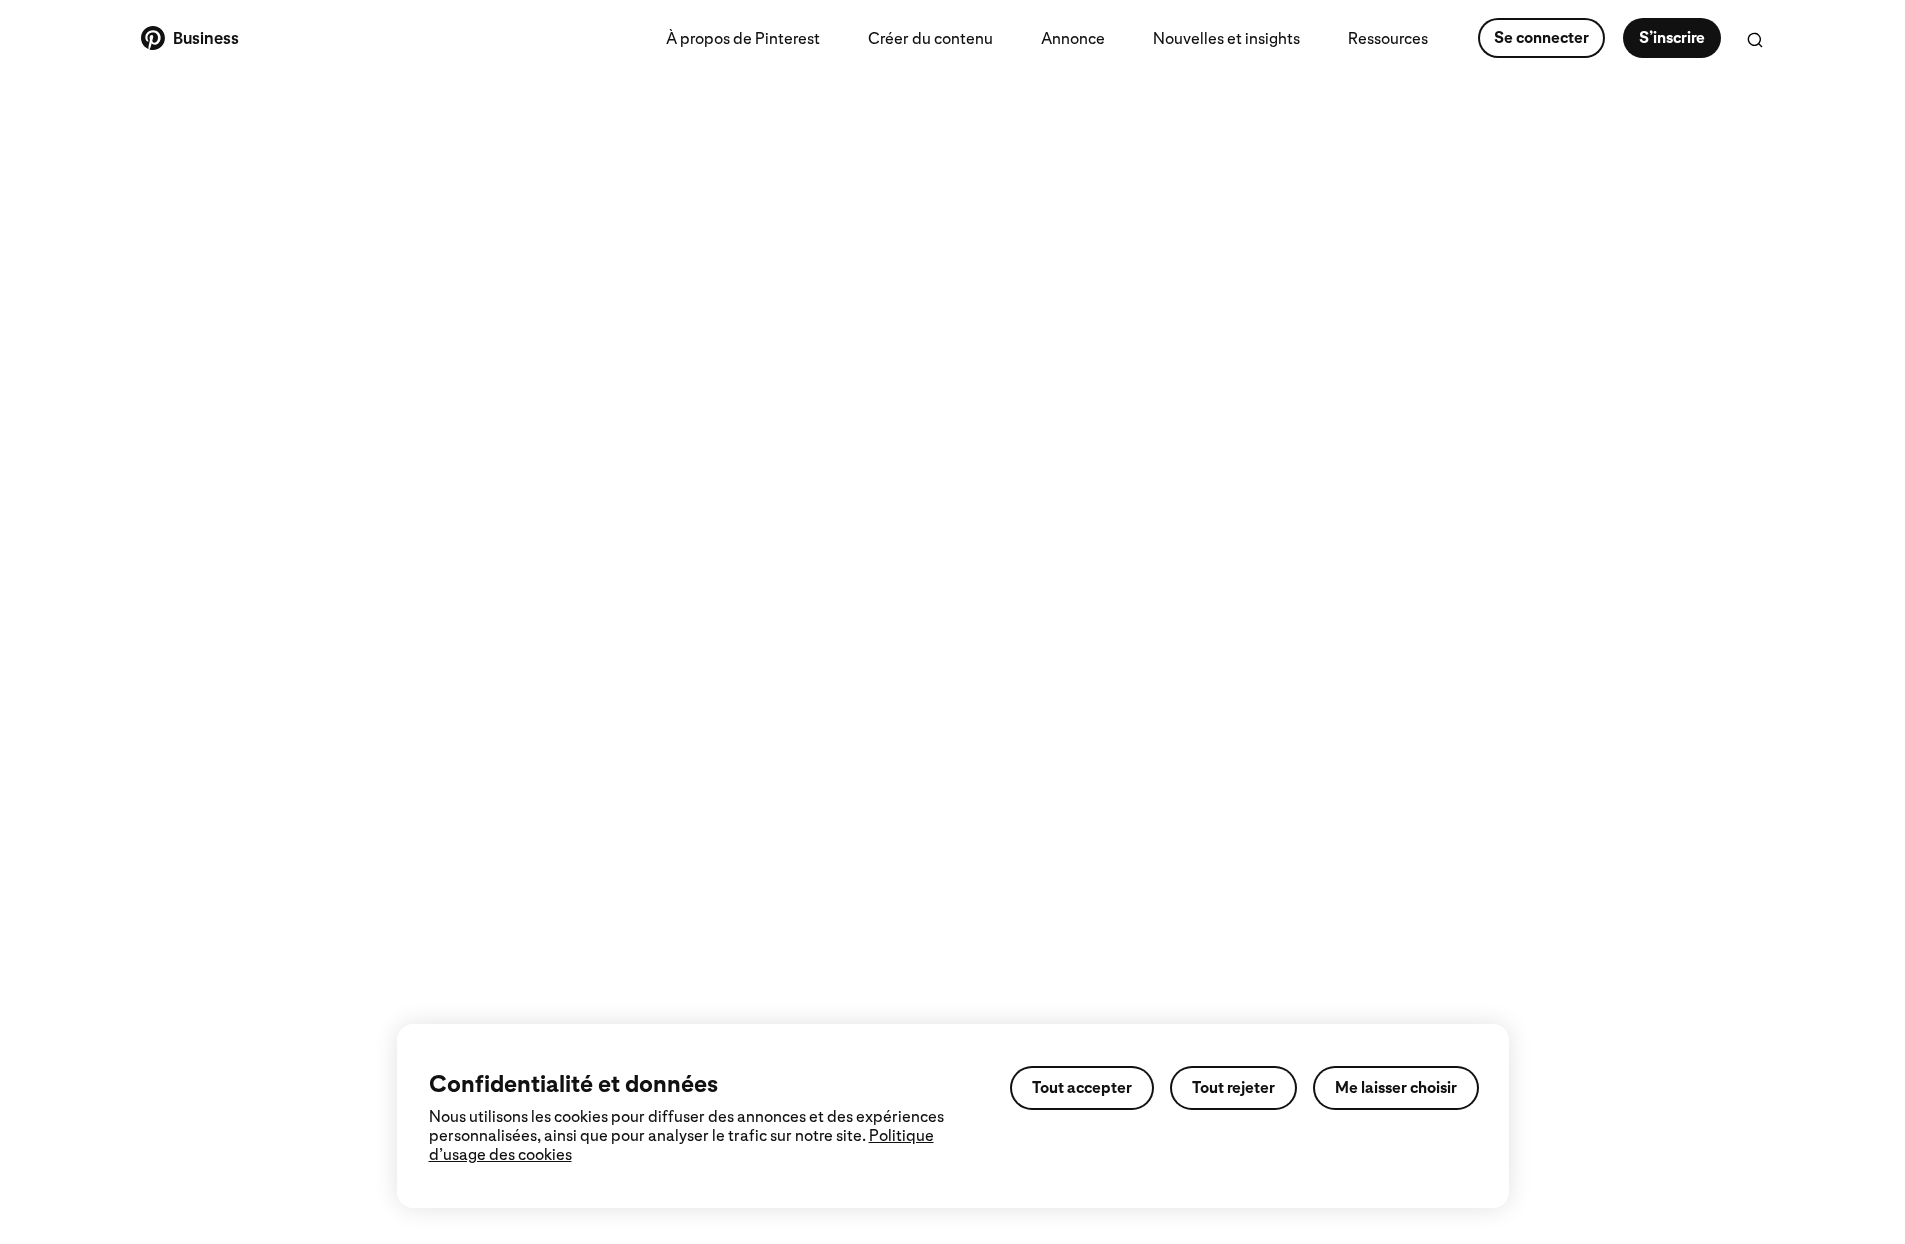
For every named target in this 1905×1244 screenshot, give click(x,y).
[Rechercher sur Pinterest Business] (1755, 40)
